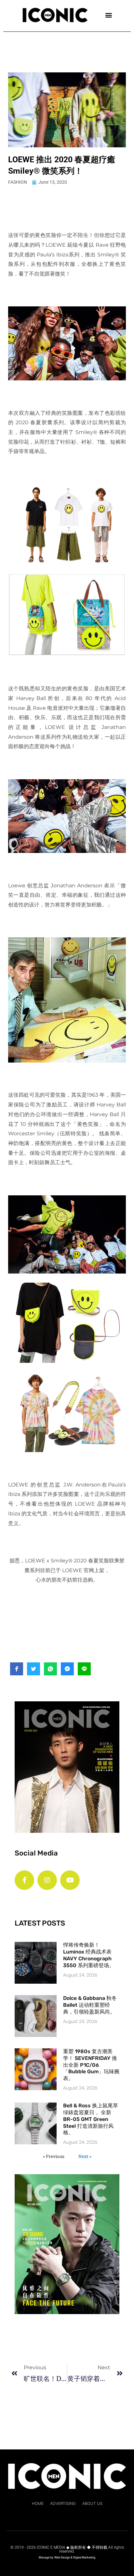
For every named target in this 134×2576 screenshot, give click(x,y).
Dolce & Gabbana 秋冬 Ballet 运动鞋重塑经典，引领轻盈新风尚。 (90, 2005)
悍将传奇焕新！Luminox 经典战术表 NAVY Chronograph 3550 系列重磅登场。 (89, 1955)
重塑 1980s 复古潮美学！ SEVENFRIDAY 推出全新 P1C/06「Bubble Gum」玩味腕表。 (91, 2065)
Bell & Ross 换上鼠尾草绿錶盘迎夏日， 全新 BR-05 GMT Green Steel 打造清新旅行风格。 (91, 2119)
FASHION (18, 182)
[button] (109, 15)
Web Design (62, 2558)
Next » (85, 2156)
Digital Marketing (84, 2558)
